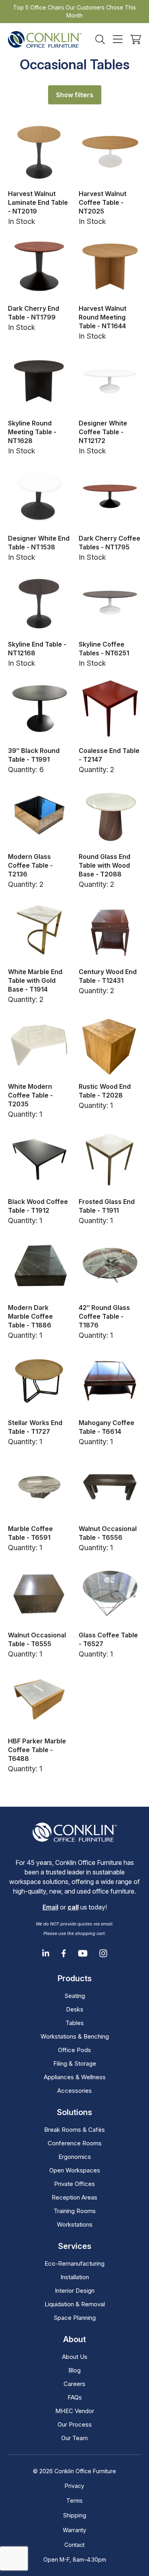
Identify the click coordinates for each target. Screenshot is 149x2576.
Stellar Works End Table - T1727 (35, 1427)
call (73, 1907)
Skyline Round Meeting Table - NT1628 (32, 432)
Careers (74, 2384)
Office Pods (74, 2050)
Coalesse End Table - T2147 (109, 755)
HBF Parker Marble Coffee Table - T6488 (37, 1750)
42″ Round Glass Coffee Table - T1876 (104, 1316)
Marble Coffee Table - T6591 (30, 1533)
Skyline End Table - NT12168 (37, 649)
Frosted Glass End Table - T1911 (107, 1206)
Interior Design (75, 2291)
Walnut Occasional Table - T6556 (108, 1533)
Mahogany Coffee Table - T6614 (106, 1427)
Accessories (74, 2091)
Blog (74, 2370)
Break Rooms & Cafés (74, 2130)
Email (50, 1907)
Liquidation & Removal (75, 2304)
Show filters (75, 95)
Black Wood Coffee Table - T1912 (38, 1206)
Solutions (74, 2112)
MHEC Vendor (75, 2411)
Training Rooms (75, 2211)
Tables (75, 2023)
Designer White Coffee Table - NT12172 (103, 432)
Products (75, 1978)
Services (75, 2246)
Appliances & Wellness (75, 2077)
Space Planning (75, 2318)
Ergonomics (75, 2157)
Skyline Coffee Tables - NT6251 (104, 649)
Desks (75, 2009)
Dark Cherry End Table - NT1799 (34, 313)
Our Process (75, 2424)
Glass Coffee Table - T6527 (108, 1639)
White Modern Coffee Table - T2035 (30, 1095)
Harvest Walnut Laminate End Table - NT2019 (38, 202)
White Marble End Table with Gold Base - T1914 (35, 980)
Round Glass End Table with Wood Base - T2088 (104, 865)
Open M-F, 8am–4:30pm (75, 2559)
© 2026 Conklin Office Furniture (74, 2471)
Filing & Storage (75, 2063)
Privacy (74, 2486)
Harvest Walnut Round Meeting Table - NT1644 (103, 317)
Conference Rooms (75, 2143)
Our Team (74, 2438)
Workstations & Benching (75, 2036)
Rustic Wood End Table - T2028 (105, 1091)
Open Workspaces (75, 2170)
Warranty (74, 2530)
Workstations (75, 2224)
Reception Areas (74, 2197)
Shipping (75, 2515)
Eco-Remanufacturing (74, 2263)
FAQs (75, 2397)
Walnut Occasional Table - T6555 (37, 1639)
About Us (75, 2357)
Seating (75, 1996)
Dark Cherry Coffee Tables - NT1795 (109, 543)
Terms (74, 2501)
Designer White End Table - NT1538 (39, 543)
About (74, 2339)
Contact (74, 2545)
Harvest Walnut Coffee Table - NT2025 (103, 202)
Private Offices (74, 2184)
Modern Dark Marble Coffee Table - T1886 (30, 1316)
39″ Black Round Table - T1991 (34, 755)
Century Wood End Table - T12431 (108, 976)
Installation (75, 2277)
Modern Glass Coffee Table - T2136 (30, 865)
